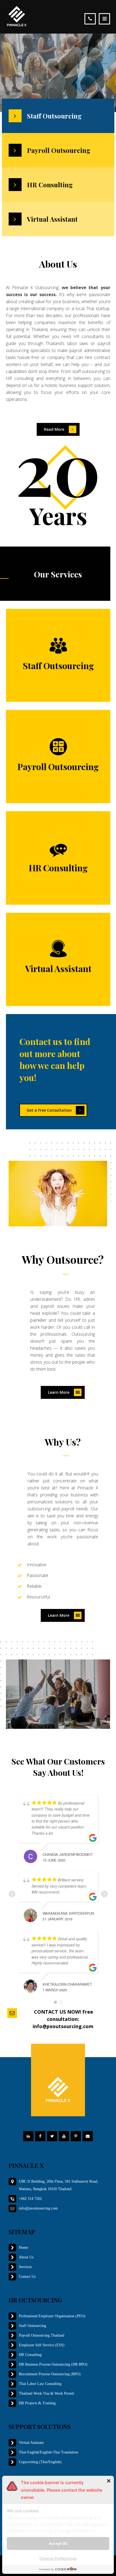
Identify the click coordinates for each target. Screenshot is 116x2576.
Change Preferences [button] (58, 2558)
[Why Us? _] (63, 1453)
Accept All (58, 2543)
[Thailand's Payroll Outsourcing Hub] (17, 16)
